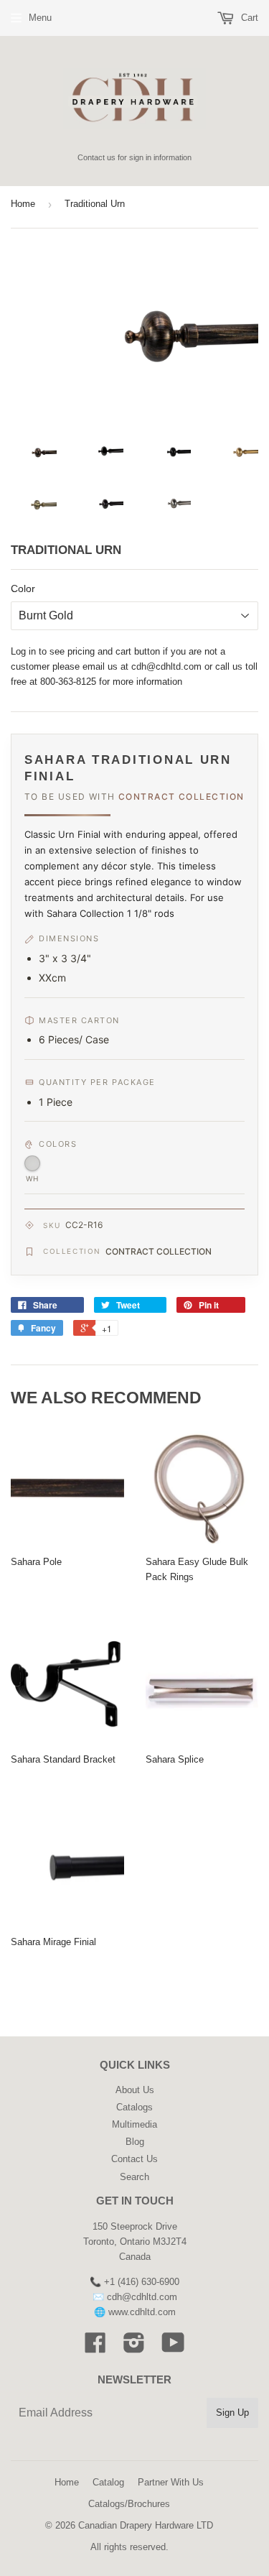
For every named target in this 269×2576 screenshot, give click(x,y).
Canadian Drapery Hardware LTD (146, 2525)
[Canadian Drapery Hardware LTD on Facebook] (95, 2348)
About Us (135, 2090)
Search (134, 2177)
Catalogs (134, 2107)
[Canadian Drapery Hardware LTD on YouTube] (173, 2348)
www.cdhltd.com (142, 2312)
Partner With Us (171, 2482)
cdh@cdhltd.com (166, 666)
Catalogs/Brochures (129, 2504)
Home (23, 204)
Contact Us (134, 2159)
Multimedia (134, 2124)
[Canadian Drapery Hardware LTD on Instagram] (134, 2348)
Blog (135, 2142)
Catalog (108, 2482)
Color (23, 588)
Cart (248, 18)
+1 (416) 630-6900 (142, 2282)
